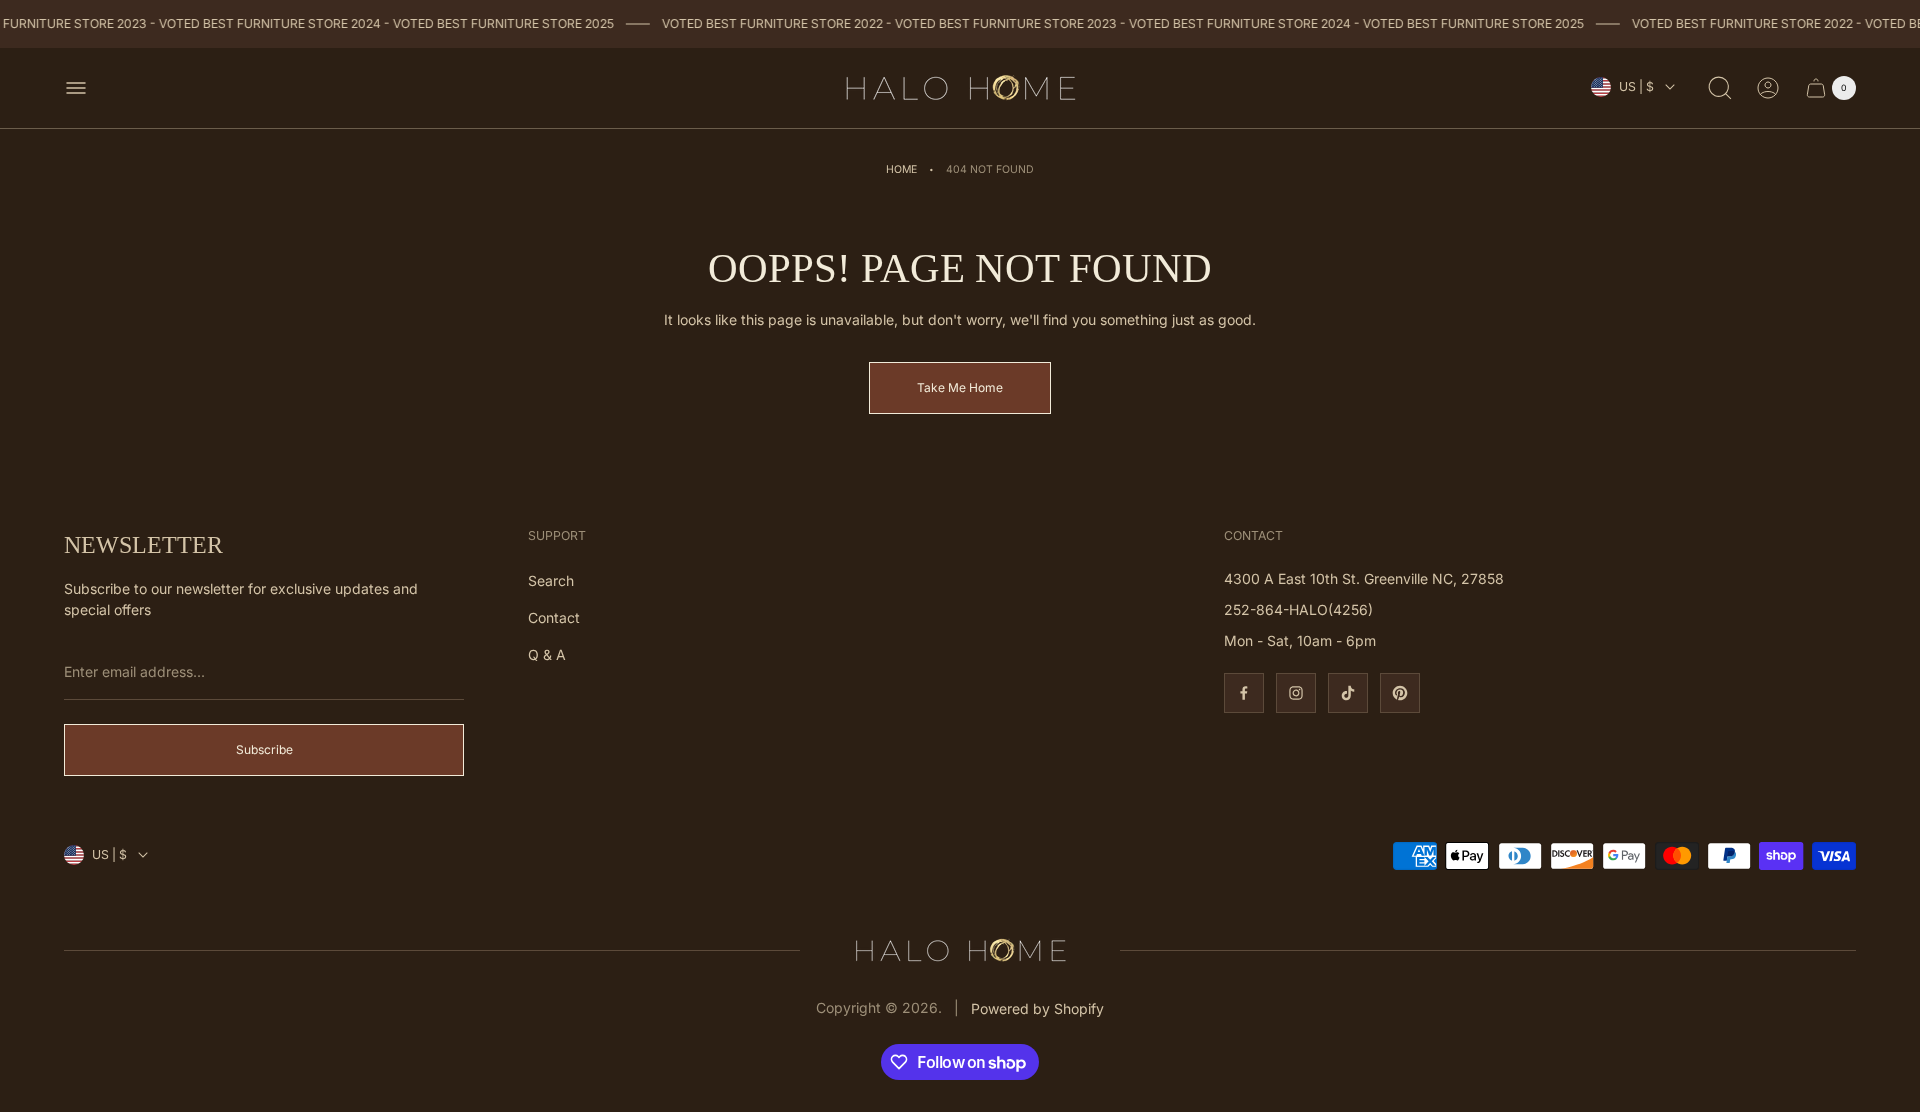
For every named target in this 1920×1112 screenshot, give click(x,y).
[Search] (1720, 88)
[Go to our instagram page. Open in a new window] (1296, 693)
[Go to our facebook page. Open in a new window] (1244, 693)
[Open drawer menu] (76, 88)
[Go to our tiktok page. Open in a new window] (1348, 693)
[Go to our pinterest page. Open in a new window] (1400, 693)
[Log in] (1768, 88)
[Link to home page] (960, 950)
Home (901, 169)
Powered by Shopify (1037, 1008)
